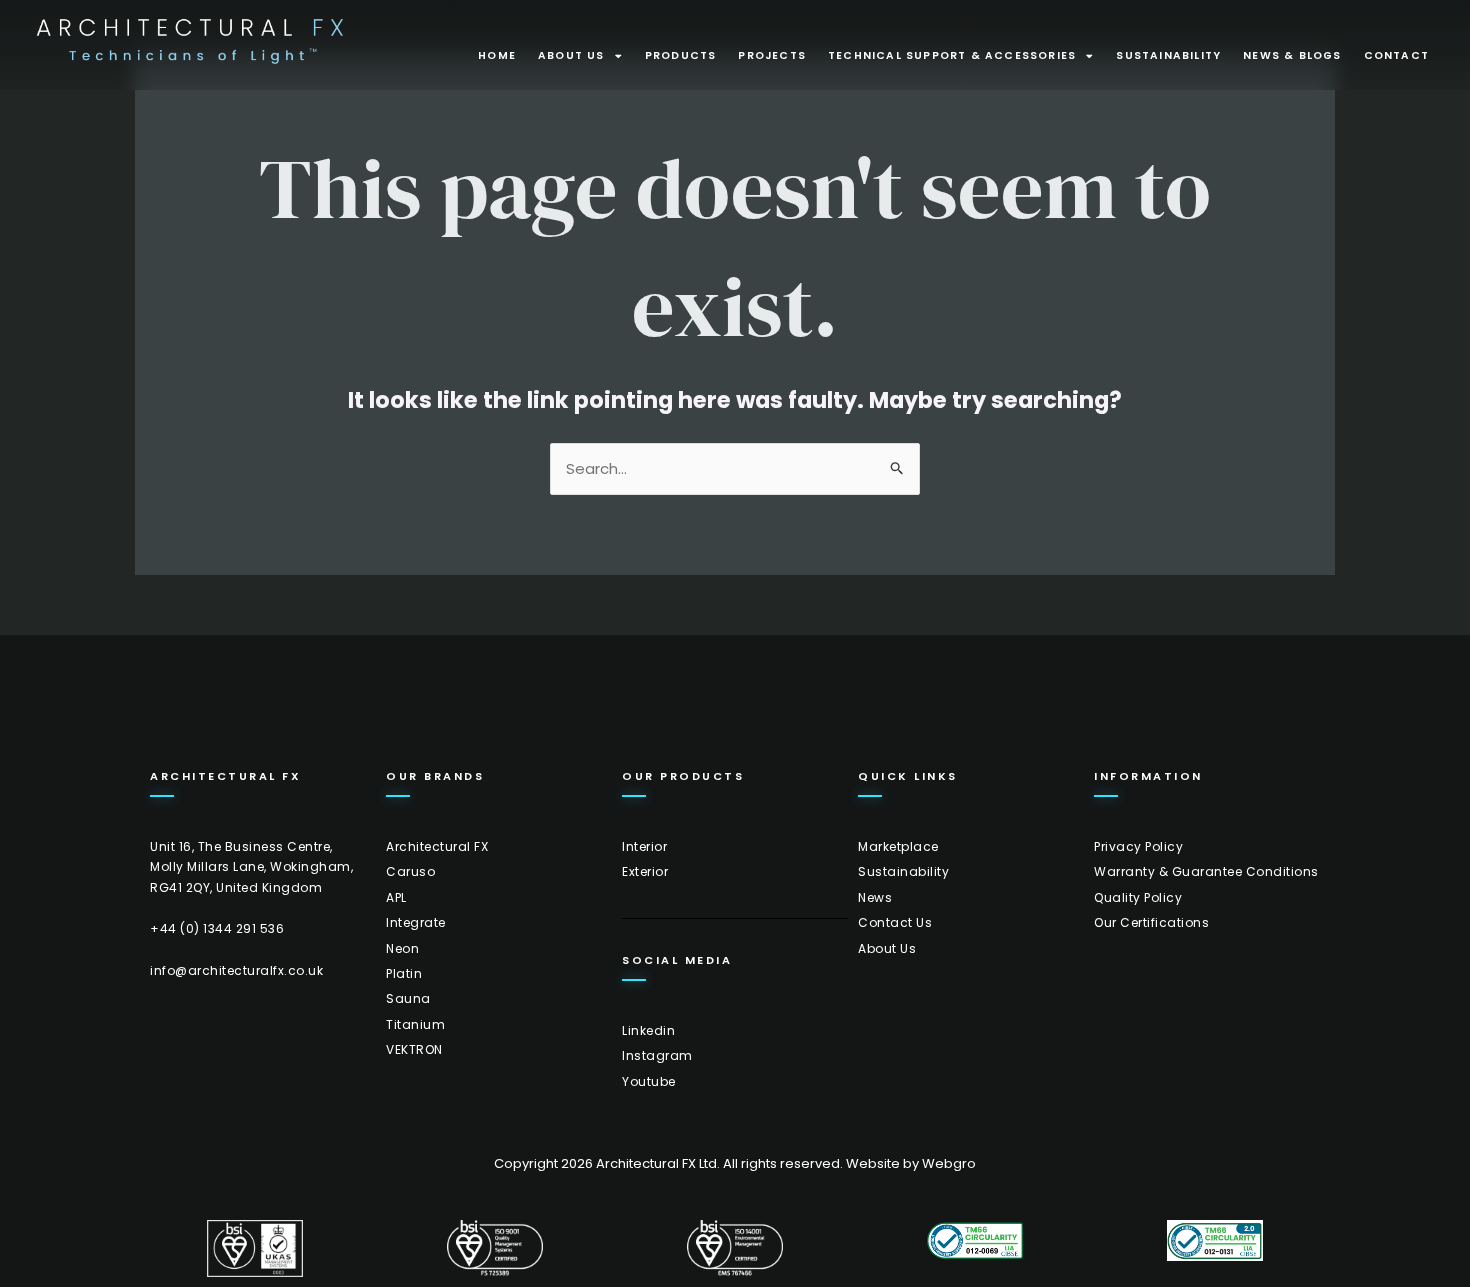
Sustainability (1168, 55)
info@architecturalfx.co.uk (236, 970)
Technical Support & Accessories (952, 55)
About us (571, 55)
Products (681, 55)
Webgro (949, 1163)
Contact (1396, 55)
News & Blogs (1292, 55)
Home (497, 55)
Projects (772, 55)
